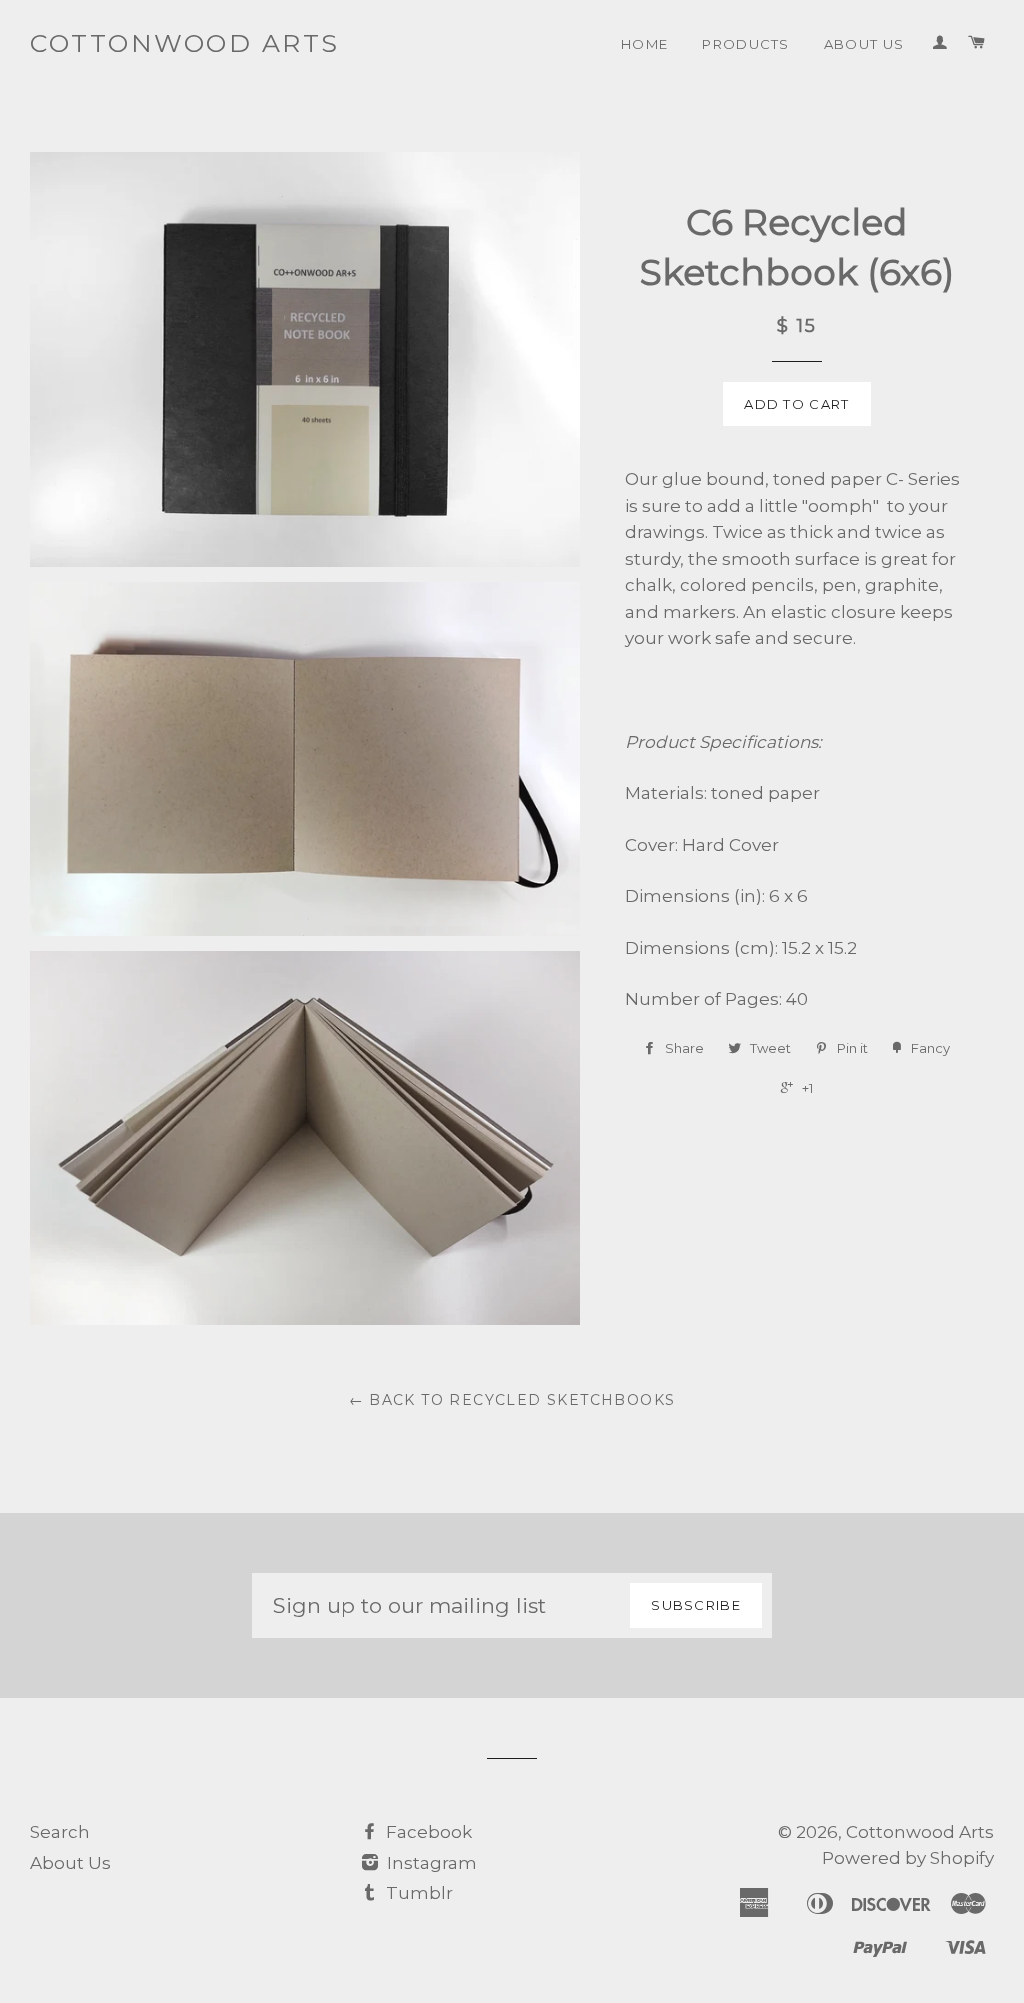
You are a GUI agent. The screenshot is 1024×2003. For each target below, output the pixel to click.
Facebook (427, 1832)
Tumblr (417, 1893)
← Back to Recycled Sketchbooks (512, 1400)
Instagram (430, 1863)
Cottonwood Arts (185, 43)
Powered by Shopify (908, 1858)
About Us (864, 44)
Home (644, 44)
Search (60, 1832)
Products (746, 44)
